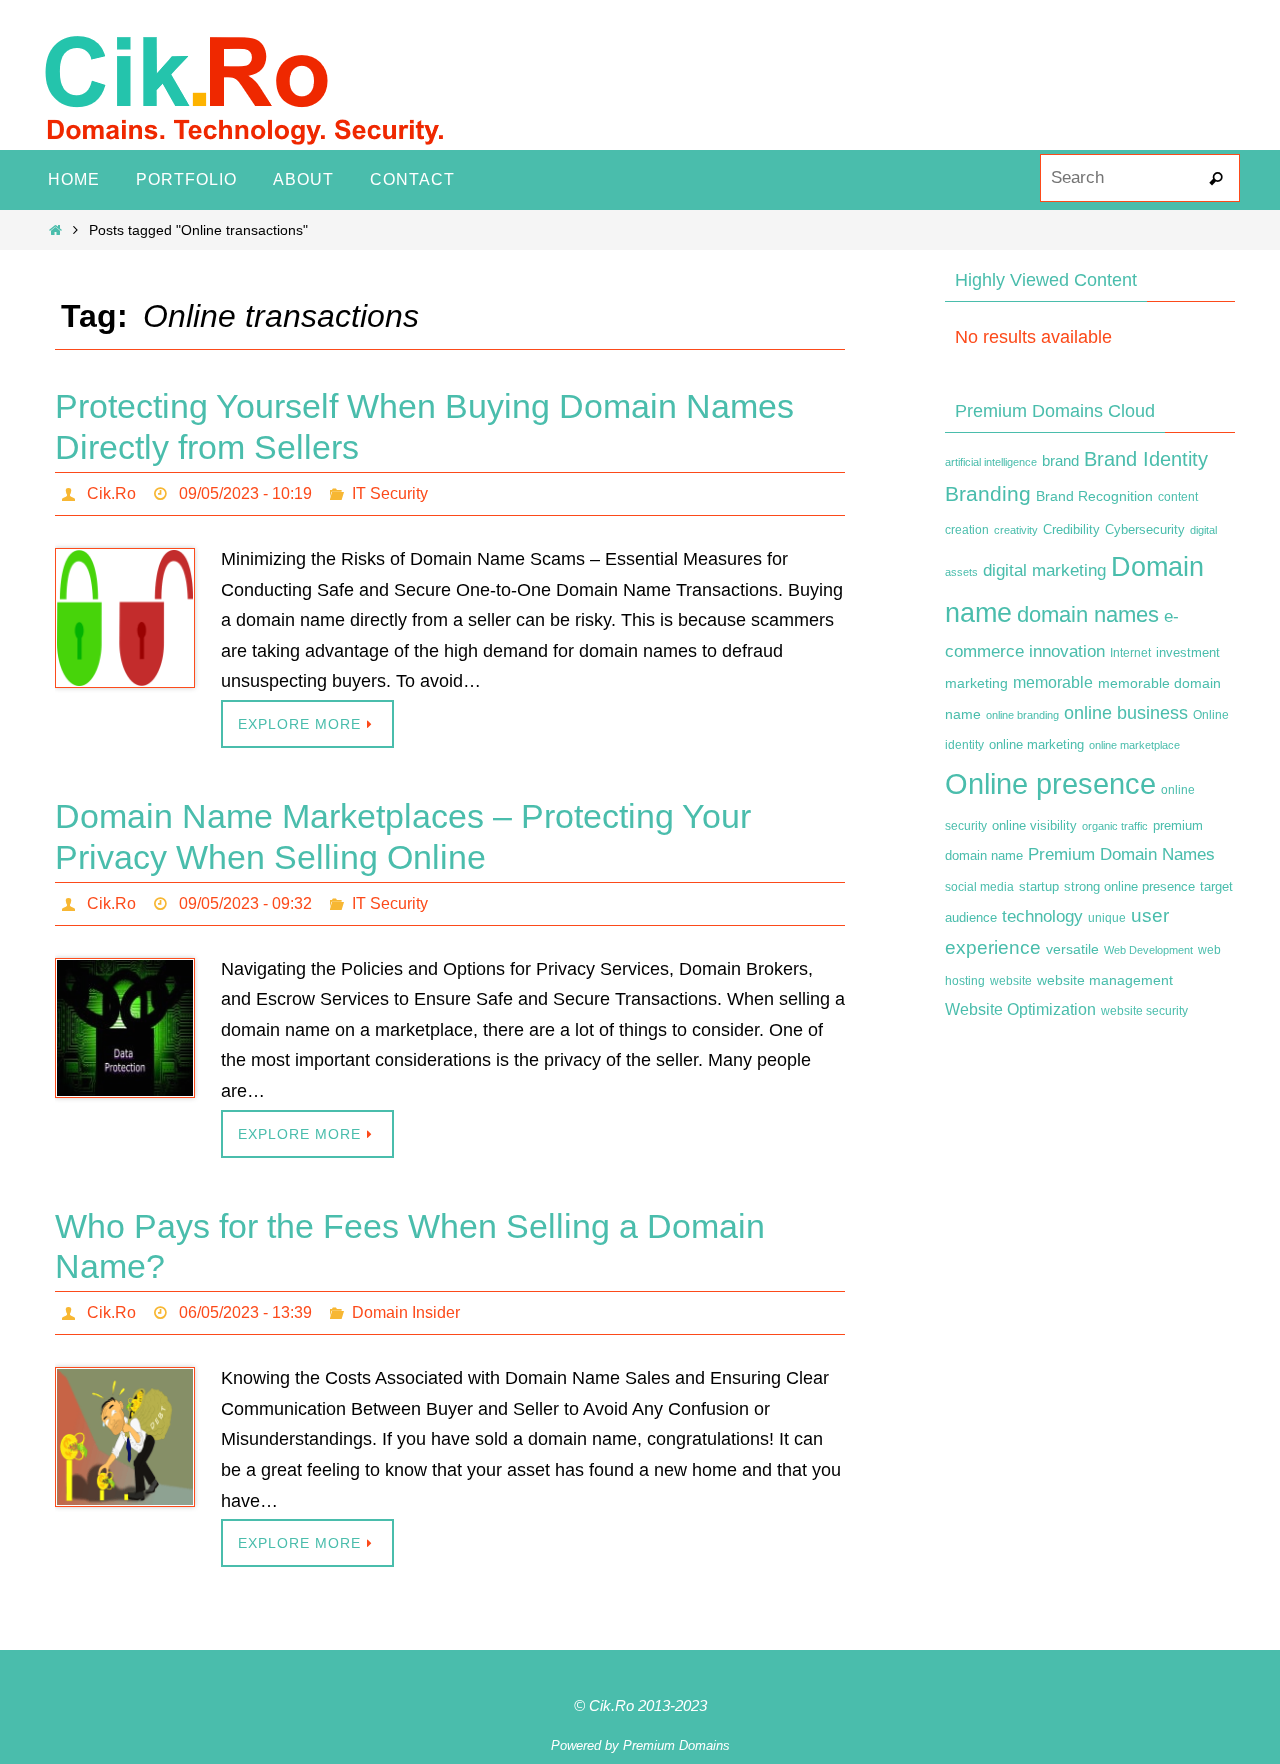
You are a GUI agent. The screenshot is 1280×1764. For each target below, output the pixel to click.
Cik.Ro (111, 493)
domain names (1088, 614)
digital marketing (1044, 570)
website (1011, 981)
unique (1107, 918)
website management (1105, 980)
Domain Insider (406, 1312)
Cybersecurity (1145, 530)
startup (1039, 886)
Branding (988, 494)
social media (979, 887)
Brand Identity (1146, 459)
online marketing (1036, 744)
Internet (1130, 653)
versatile (1072, 949)
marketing (976, 683)
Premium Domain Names (1121, 854)
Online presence (1050, 783)
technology (1042, 916)
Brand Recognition (1094, 496)
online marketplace (1134, 745)
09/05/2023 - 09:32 (245, 903)
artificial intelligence (991, 462)
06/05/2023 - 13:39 (245, 1312)
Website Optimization (1020, 1009)
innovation (1067, 651)
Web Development (1148, 950)
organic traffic (1115, 826)
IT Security (390, 493)
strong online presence (1129, 887)
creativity (1016, 530)
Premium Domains (676, 1745)
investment (1188, 653)
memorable (1053, 682)
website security (1144, 1011)
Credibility (1071, 530)
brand (1060, 461)
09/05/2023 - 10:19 (245, 493)
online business (1126, 713)
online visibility (1034, 826)
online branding (1022, 715)
